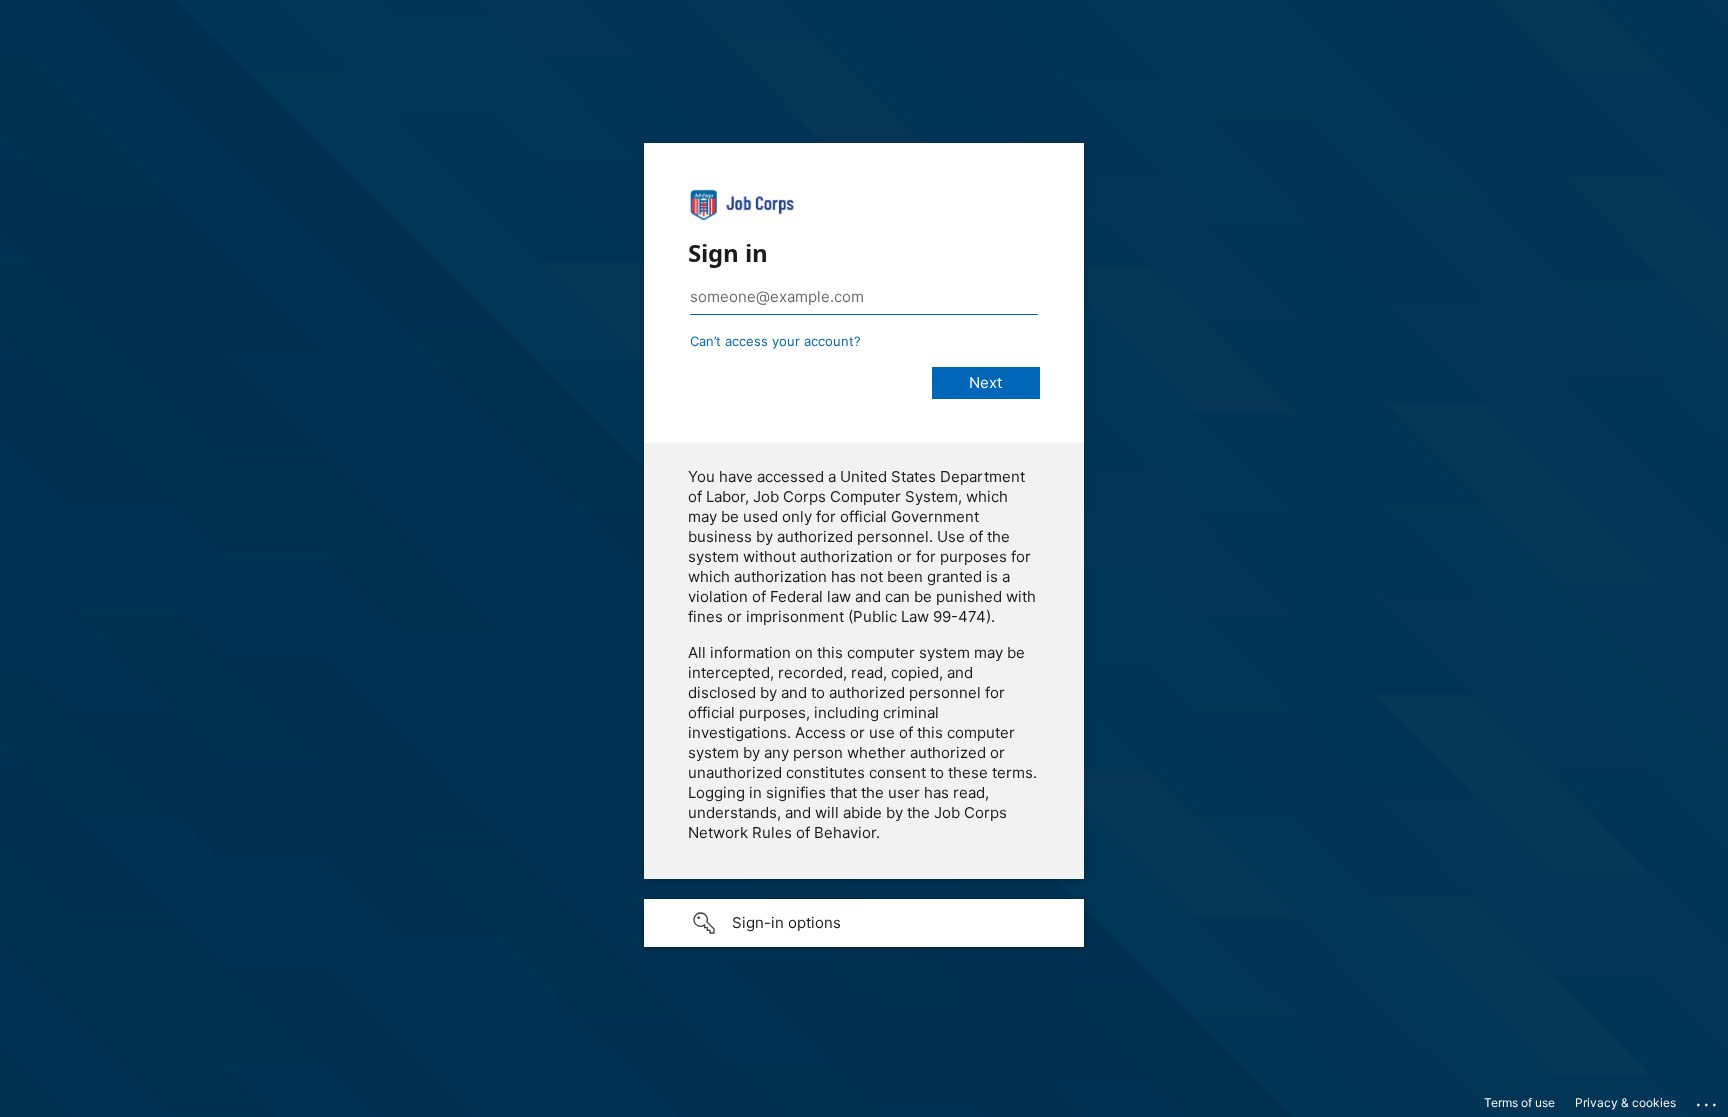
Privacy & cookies (1625, 1102)
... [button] (1708, 1100)
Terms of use (1519, 1102)
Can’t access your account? (775, 341)
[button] (864, 923)
